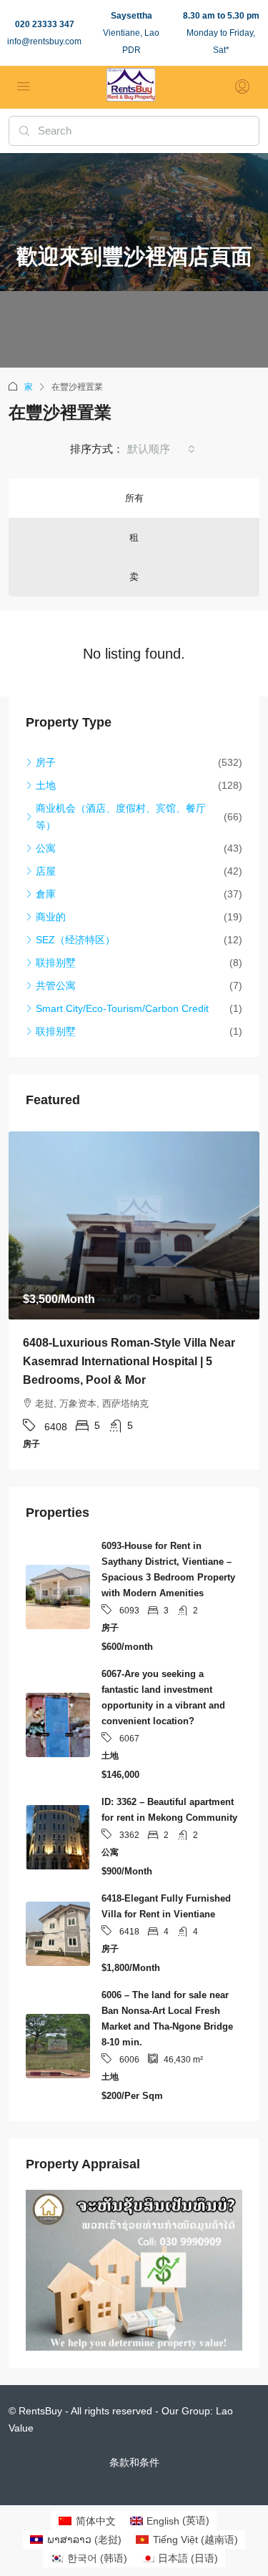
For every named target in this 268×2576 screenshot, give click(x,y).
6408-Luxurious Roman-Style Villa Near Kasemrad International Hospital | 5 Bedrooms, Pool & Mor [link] (129, 1361)
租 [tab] (134, 537)
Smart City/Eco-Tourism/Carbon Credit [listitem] (122, 1008)
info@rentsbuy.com (44, 41)
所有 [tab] (134, 498)
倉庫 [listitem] (46, 894)
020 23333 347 (45, 24)
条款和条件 (134, 2462)
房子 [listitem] (46, 762)
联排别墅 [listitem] (56, 963)
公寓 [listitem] (46, 848)
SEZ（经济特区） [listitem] (75, 940)
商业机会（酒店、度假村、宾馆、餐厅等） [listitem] (121, 817)
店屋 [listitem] (46, 871)
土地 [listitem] (46, 785)
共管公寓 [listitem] (56, 985)
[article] (134, 1301)
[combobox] (161, 449)
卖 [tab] (134, 577)
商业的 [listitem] (51, 917)
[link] (134, 1225)
